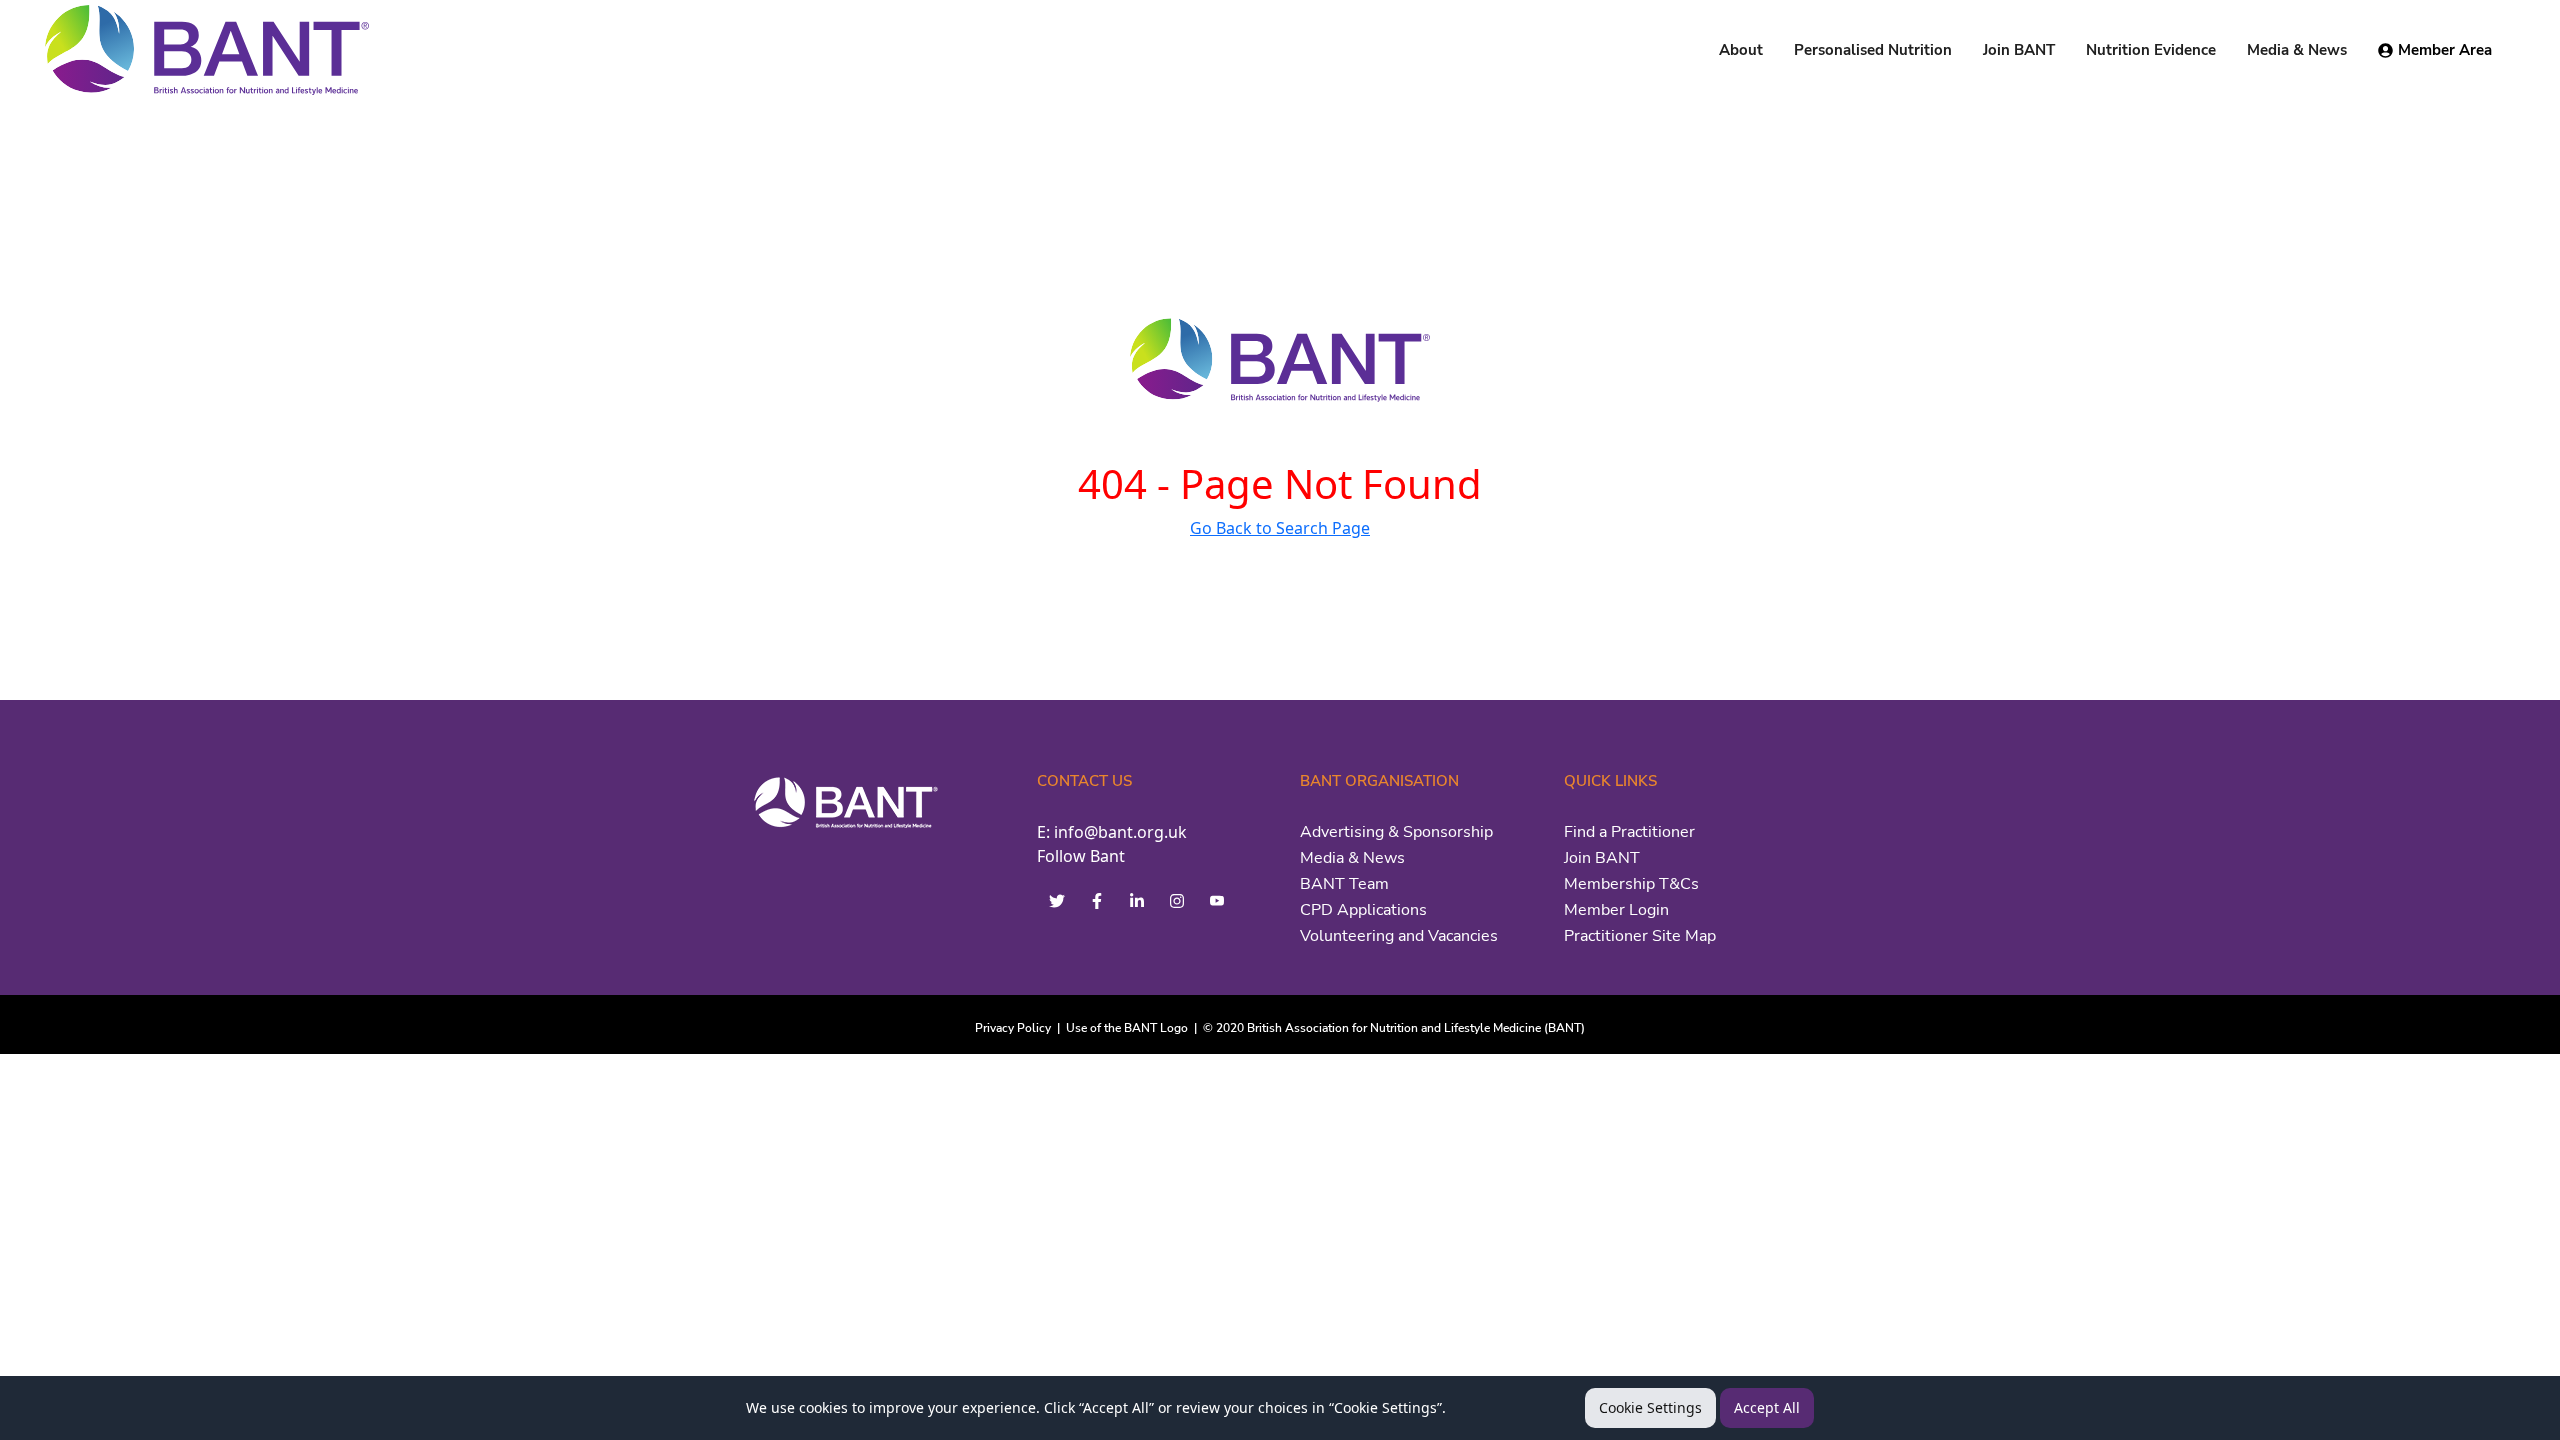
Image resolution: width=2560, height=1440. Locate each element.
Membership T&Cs (1631, 884)
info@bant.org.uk (1120, 832)
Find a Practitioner (1629, 832)
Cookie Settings (1650, 1407)
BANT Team (1344, 884)
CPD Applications (1363, 910)
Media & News (1352, 858)
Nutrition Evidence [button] (2151, 50)
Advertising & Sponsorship (1396, 832)
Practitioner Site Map (1640, 936)
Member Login (1616, 910)
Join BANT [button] (2019, 50)
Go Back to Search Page (1280, 528)
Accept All (1767, 1407)
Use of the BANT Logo (1127, 1028)
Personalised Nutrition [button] (1873, 50)
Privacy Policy (1013, 1028)
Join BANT (1602, 858)
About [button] (1741, 50)
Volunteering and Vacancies (1399, 936)
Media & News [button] (2297, 50)
